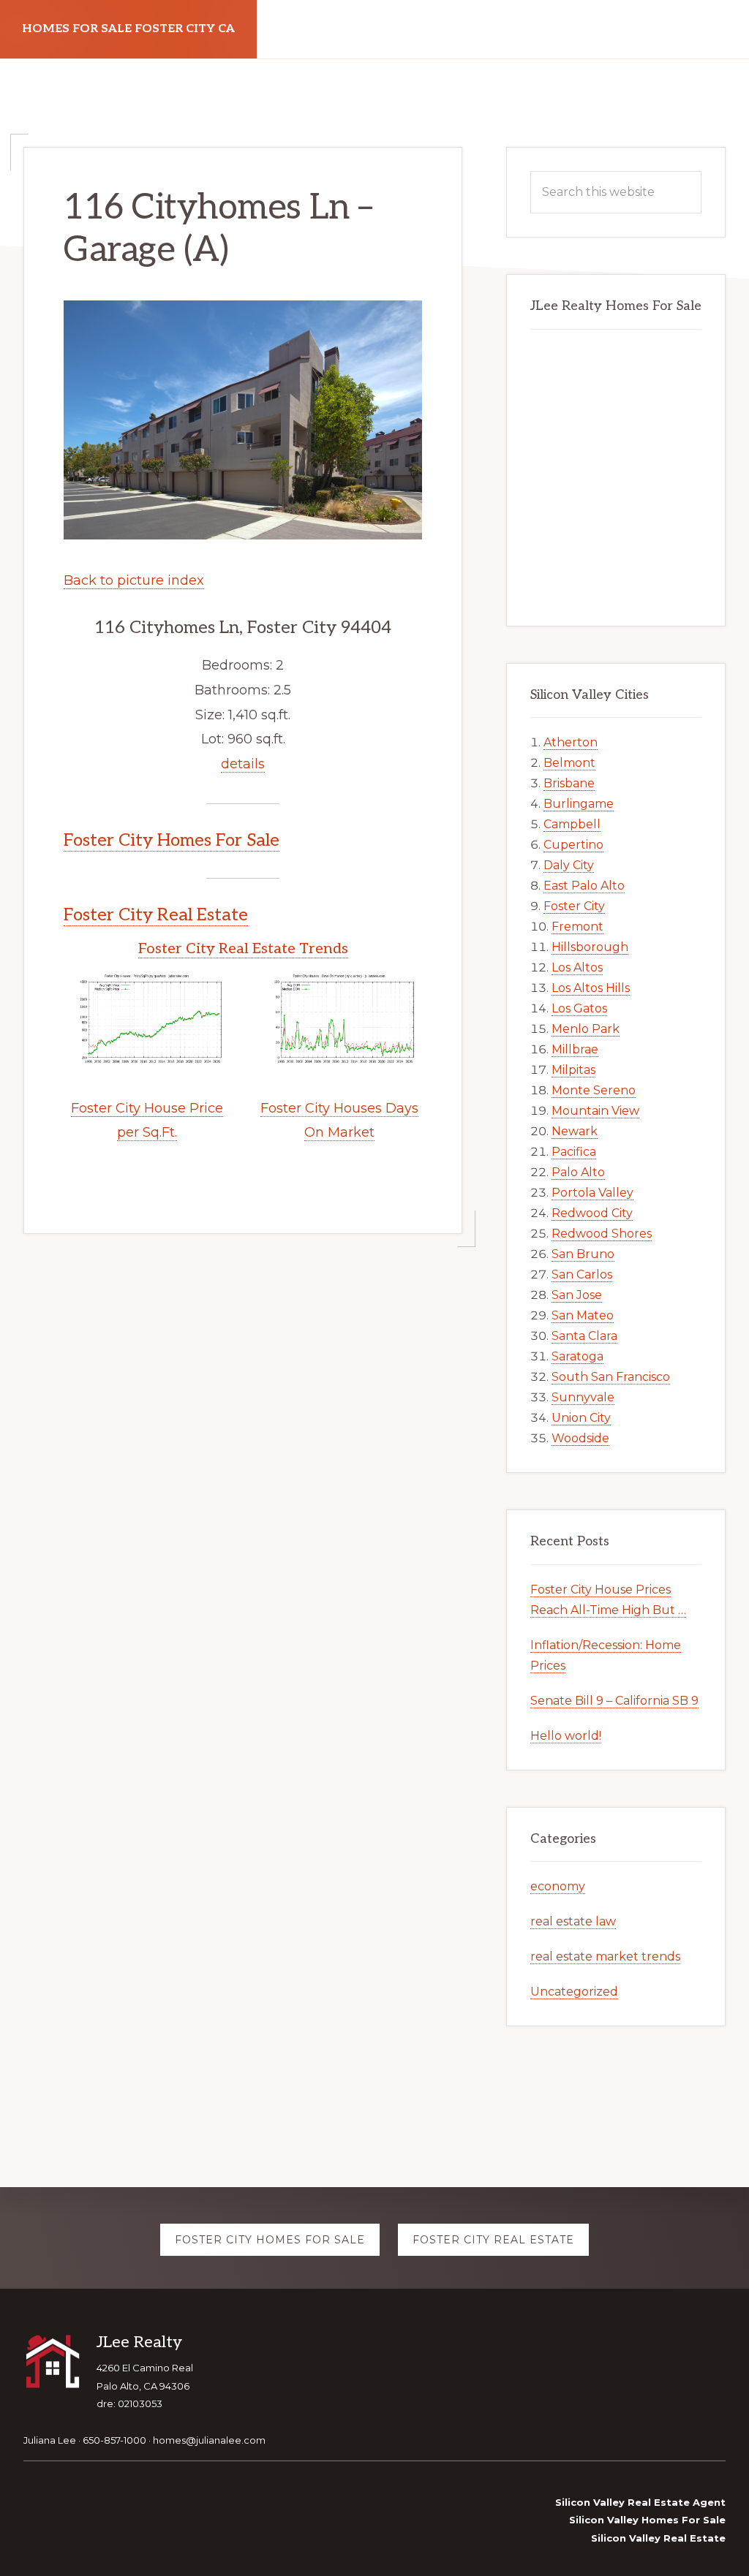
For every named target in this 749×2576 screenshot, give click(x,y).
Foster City (574, 906)
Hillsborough (590, 947)
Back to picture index (134, 580)
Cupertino (573, 845)
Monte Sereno (594, 1090)
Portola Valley (592, 1193)
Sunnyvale (583, 1397)
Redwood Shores (602, 1234)
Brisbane (569, 783)
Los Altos (577, 967)
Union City (581, 1418)
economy (558, 1886)
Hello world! (566, 1736)
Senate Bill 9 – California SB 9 (614, 1701)
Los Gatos (579, 1008)
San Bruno (583, 1254)
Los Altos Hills (591, 988)
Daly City (569, 865)
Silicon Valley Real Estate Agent (640, 2502)
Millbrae (575, 1049)
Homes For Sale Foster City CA (128, 29)
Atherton (571, 742)
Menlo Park (586, 1029)
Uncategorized (574, 1992)
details (243, 764)
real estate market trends (605, 1956)
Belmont (569, 763)
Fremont (577, 927)
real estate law (573, 1921)
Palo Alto (578, 1172)
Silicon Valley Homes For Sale (647, 2520)
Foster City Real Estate (156, 915)
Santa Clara (584, 1336)
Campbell (572, 824)
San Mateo (583, 1315)
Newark (575, 1131)
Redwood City (592, 1213)
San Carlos (582, 1274)
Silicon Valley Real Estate (658, 2538)
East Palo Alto (584, 886)
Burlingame (579, 804)
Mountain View (595, 1111)
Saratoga (577, 1356)
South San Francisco (611, 1377)
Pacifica (574, 1152)
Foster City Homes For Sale (172, 840)
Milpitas (573, 1070)
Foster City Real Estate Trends (243, 949)
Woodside (580, 1438)
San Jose (577, 1295)
